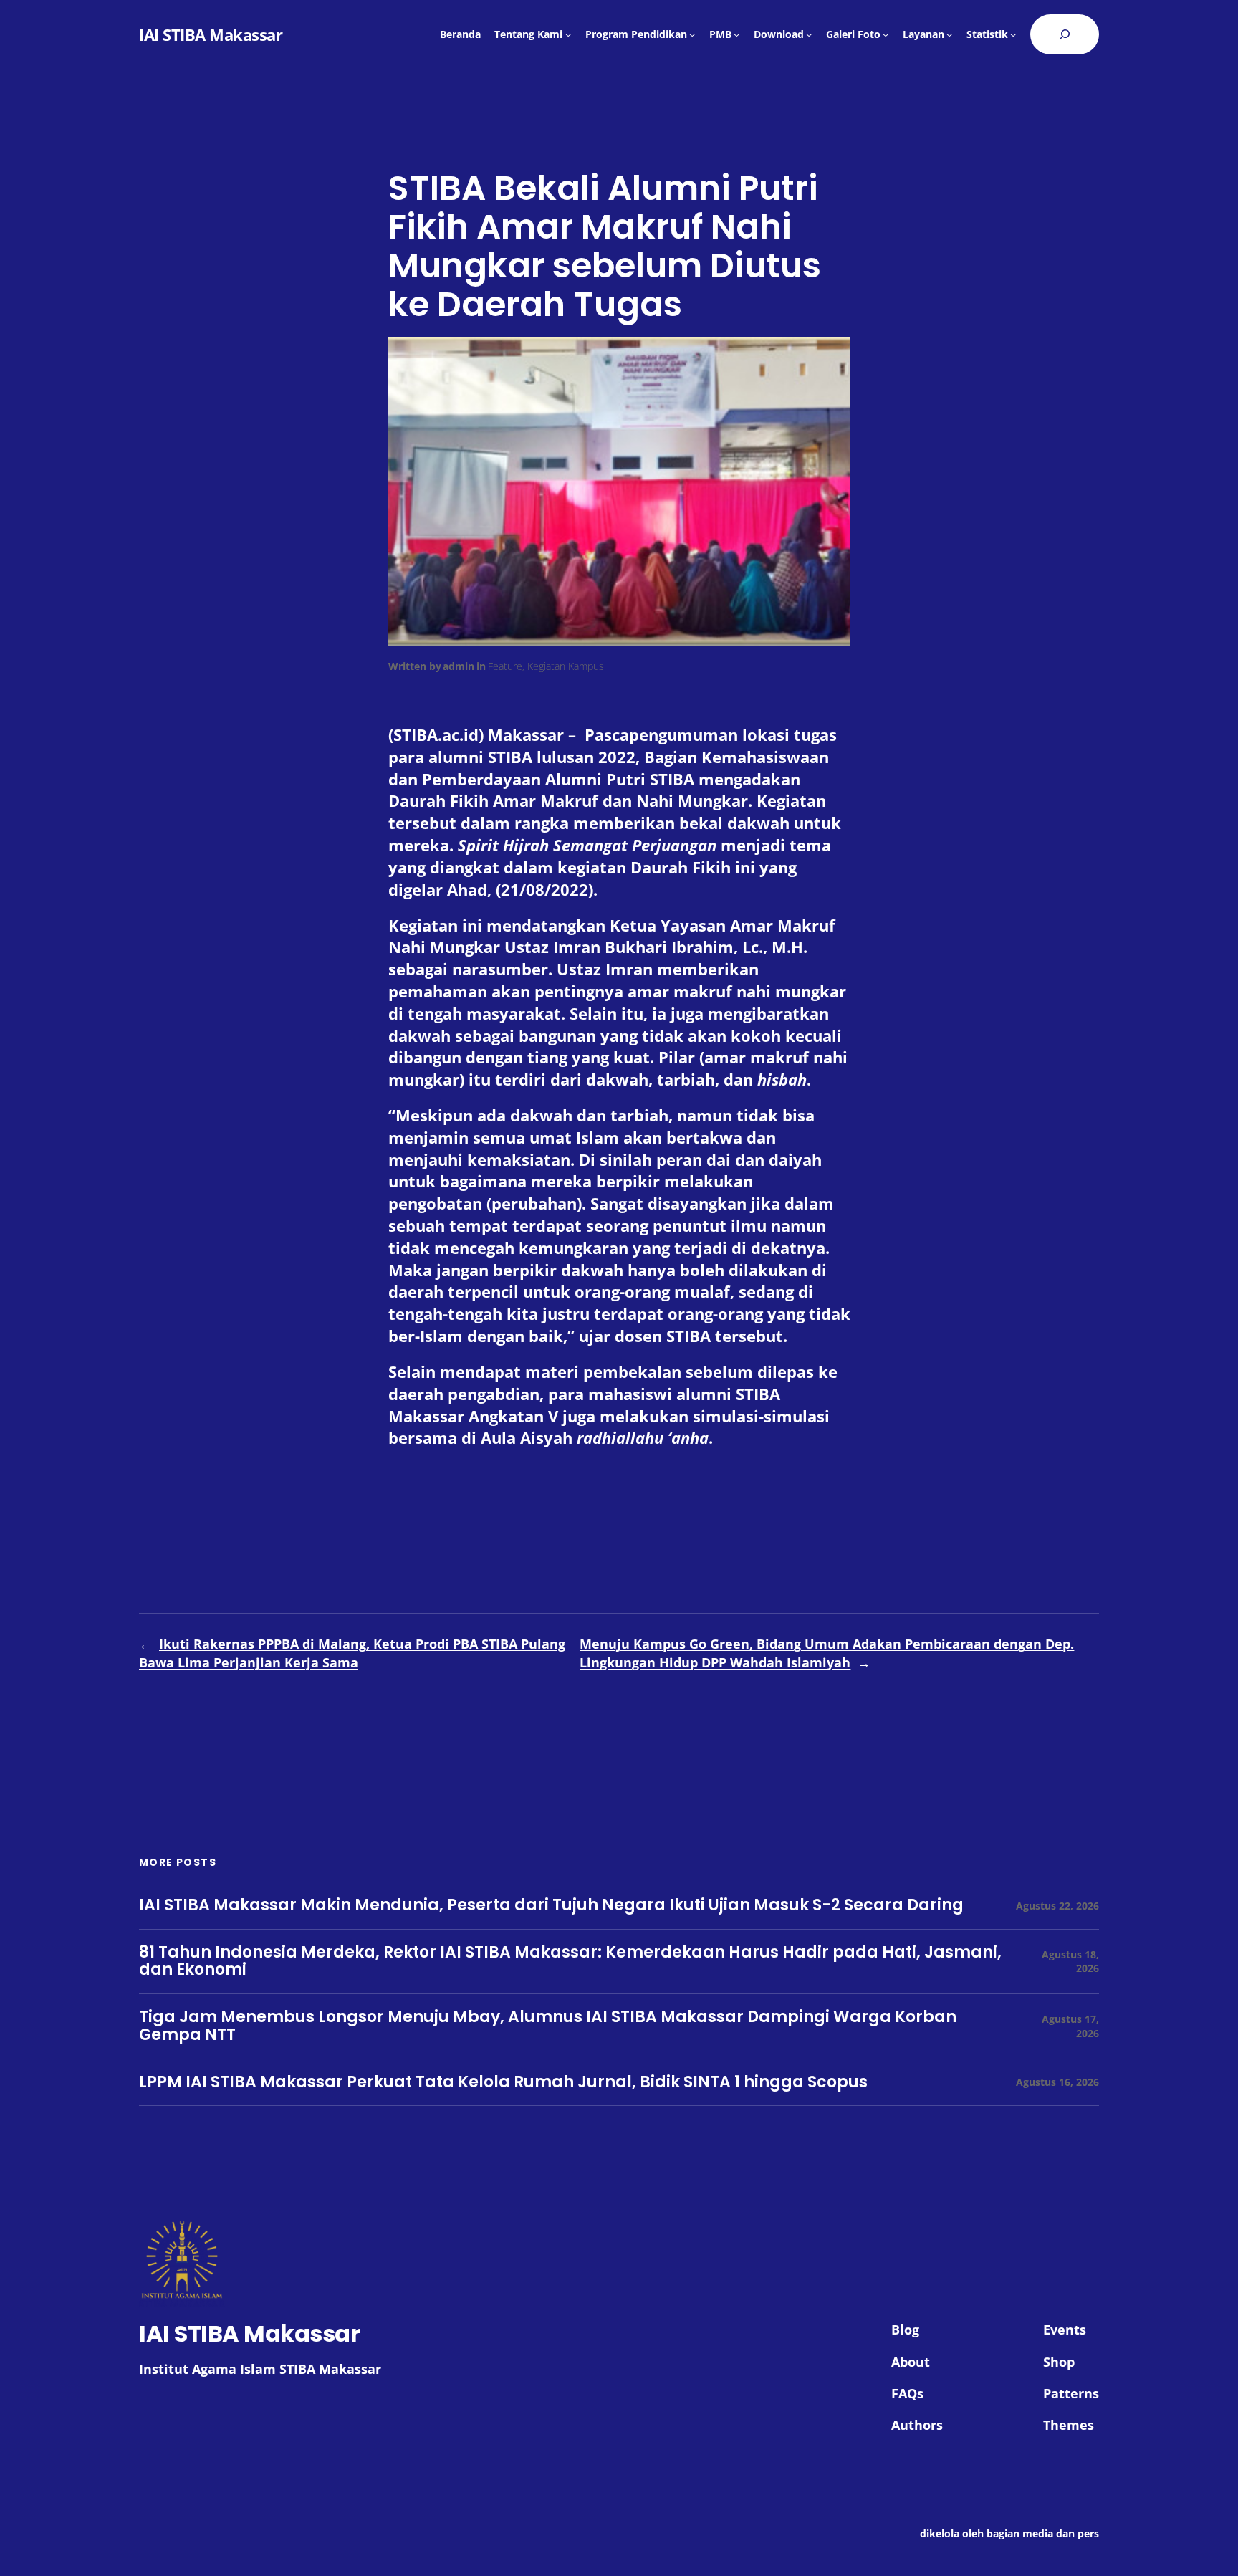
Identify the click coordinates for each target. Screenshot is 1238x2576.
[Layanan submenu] (949, 34)
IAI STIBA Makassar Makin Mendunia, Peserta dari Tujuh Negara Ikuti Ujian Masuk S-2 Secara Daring (551, 1906)
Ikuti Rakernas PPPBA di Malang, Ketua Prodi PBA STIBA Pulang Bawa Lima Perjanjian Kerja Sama (352, 1653)
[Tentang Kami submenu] (568, 34)
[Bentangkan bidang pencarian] (1065, 34)
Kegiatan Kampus (566, 666)
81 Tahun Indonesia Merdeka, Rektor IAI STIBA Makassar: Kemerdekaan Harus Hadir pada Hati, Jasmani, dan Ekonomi (570, 1962)
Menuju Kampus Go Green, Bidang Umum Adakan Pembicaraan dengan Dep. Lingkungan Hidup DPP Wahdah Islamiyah (827, 1653)
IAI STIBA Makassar (211, 34)
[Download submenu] (809, 34)
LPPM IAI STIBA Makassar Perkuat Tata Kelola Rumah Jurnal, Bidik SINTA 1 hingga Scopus (503, 2083)
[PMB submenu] (736, 34)
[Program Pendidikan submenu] (692, 34)
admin (459, 666)
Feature (505, 666)
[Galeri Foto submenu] (886, 34)
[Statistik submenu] (1013, 34)
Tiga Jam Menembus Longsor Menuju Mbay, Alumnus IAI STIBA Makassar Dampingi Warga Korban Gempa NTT (548, 2026)
